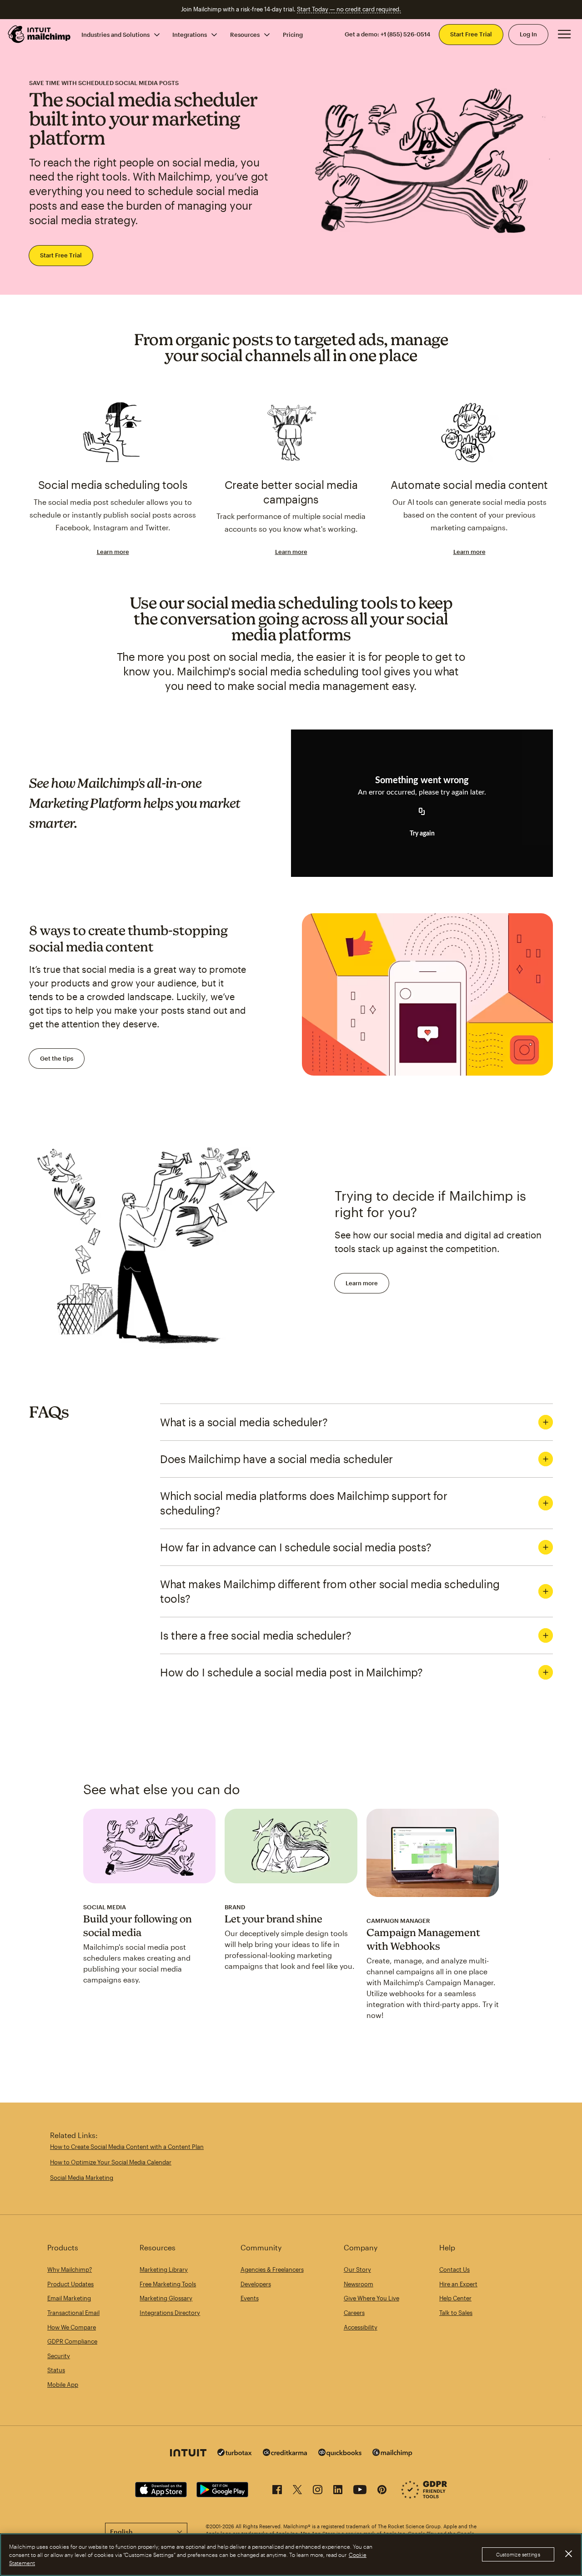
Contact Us (454, 2269)
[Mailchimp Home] (40, 34)
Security (59, 2356)
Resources (245, 34)
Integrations (190, 34)
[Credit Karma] (285, 2453)
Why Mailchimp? (70, 2269)
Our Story (357, 2269)
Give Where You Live (371, 2298)
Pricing (293, 34)
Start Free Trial (471, 34)
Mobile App (63, 2385)
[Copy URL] (422, 812)
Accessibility (361, 2327)
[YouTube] (360, 2491)
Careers (354, 2313)
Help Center (455, 2298)
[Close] (568, 2554)
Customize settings (518, 2555)
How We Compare (72, 2327)
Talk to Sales (456, 2313)
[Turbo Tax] (235, 2453)
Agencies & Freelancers (272, 2269)
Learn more (113, 552)
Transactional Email (73, 2313)
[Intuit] (188, 2454)
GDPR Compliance (72, 2341)
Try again (422, 834)
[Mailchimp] (392, 2454)
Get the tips (57, 1058)
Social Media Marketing (82, 2178)
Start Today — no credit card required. (349, 9)
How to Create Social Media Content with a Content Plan (127, 2147)
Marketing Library (164, 2269)
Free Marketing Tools (168, 2284)
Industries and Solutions (115, 34)
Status (56, 2370)
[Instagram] (318, 2491)
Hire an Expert (458, 2284)
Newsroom (359, 2284)
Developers (256, 2284)
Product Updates (70, 2284)
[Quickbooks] (340, 2454)
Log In (528, 34)
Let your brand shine (273, 1919)
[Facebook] (277, 2491)
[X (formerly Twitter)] (297, 2491)
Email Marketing (69, 2298)
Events (250, 2298)
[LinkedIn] (338, 2491)
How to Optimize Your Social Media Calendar (111, 2162)
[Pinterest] (382, 2491)
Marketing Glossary (166, 2298)
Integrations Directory (170, 2313)
